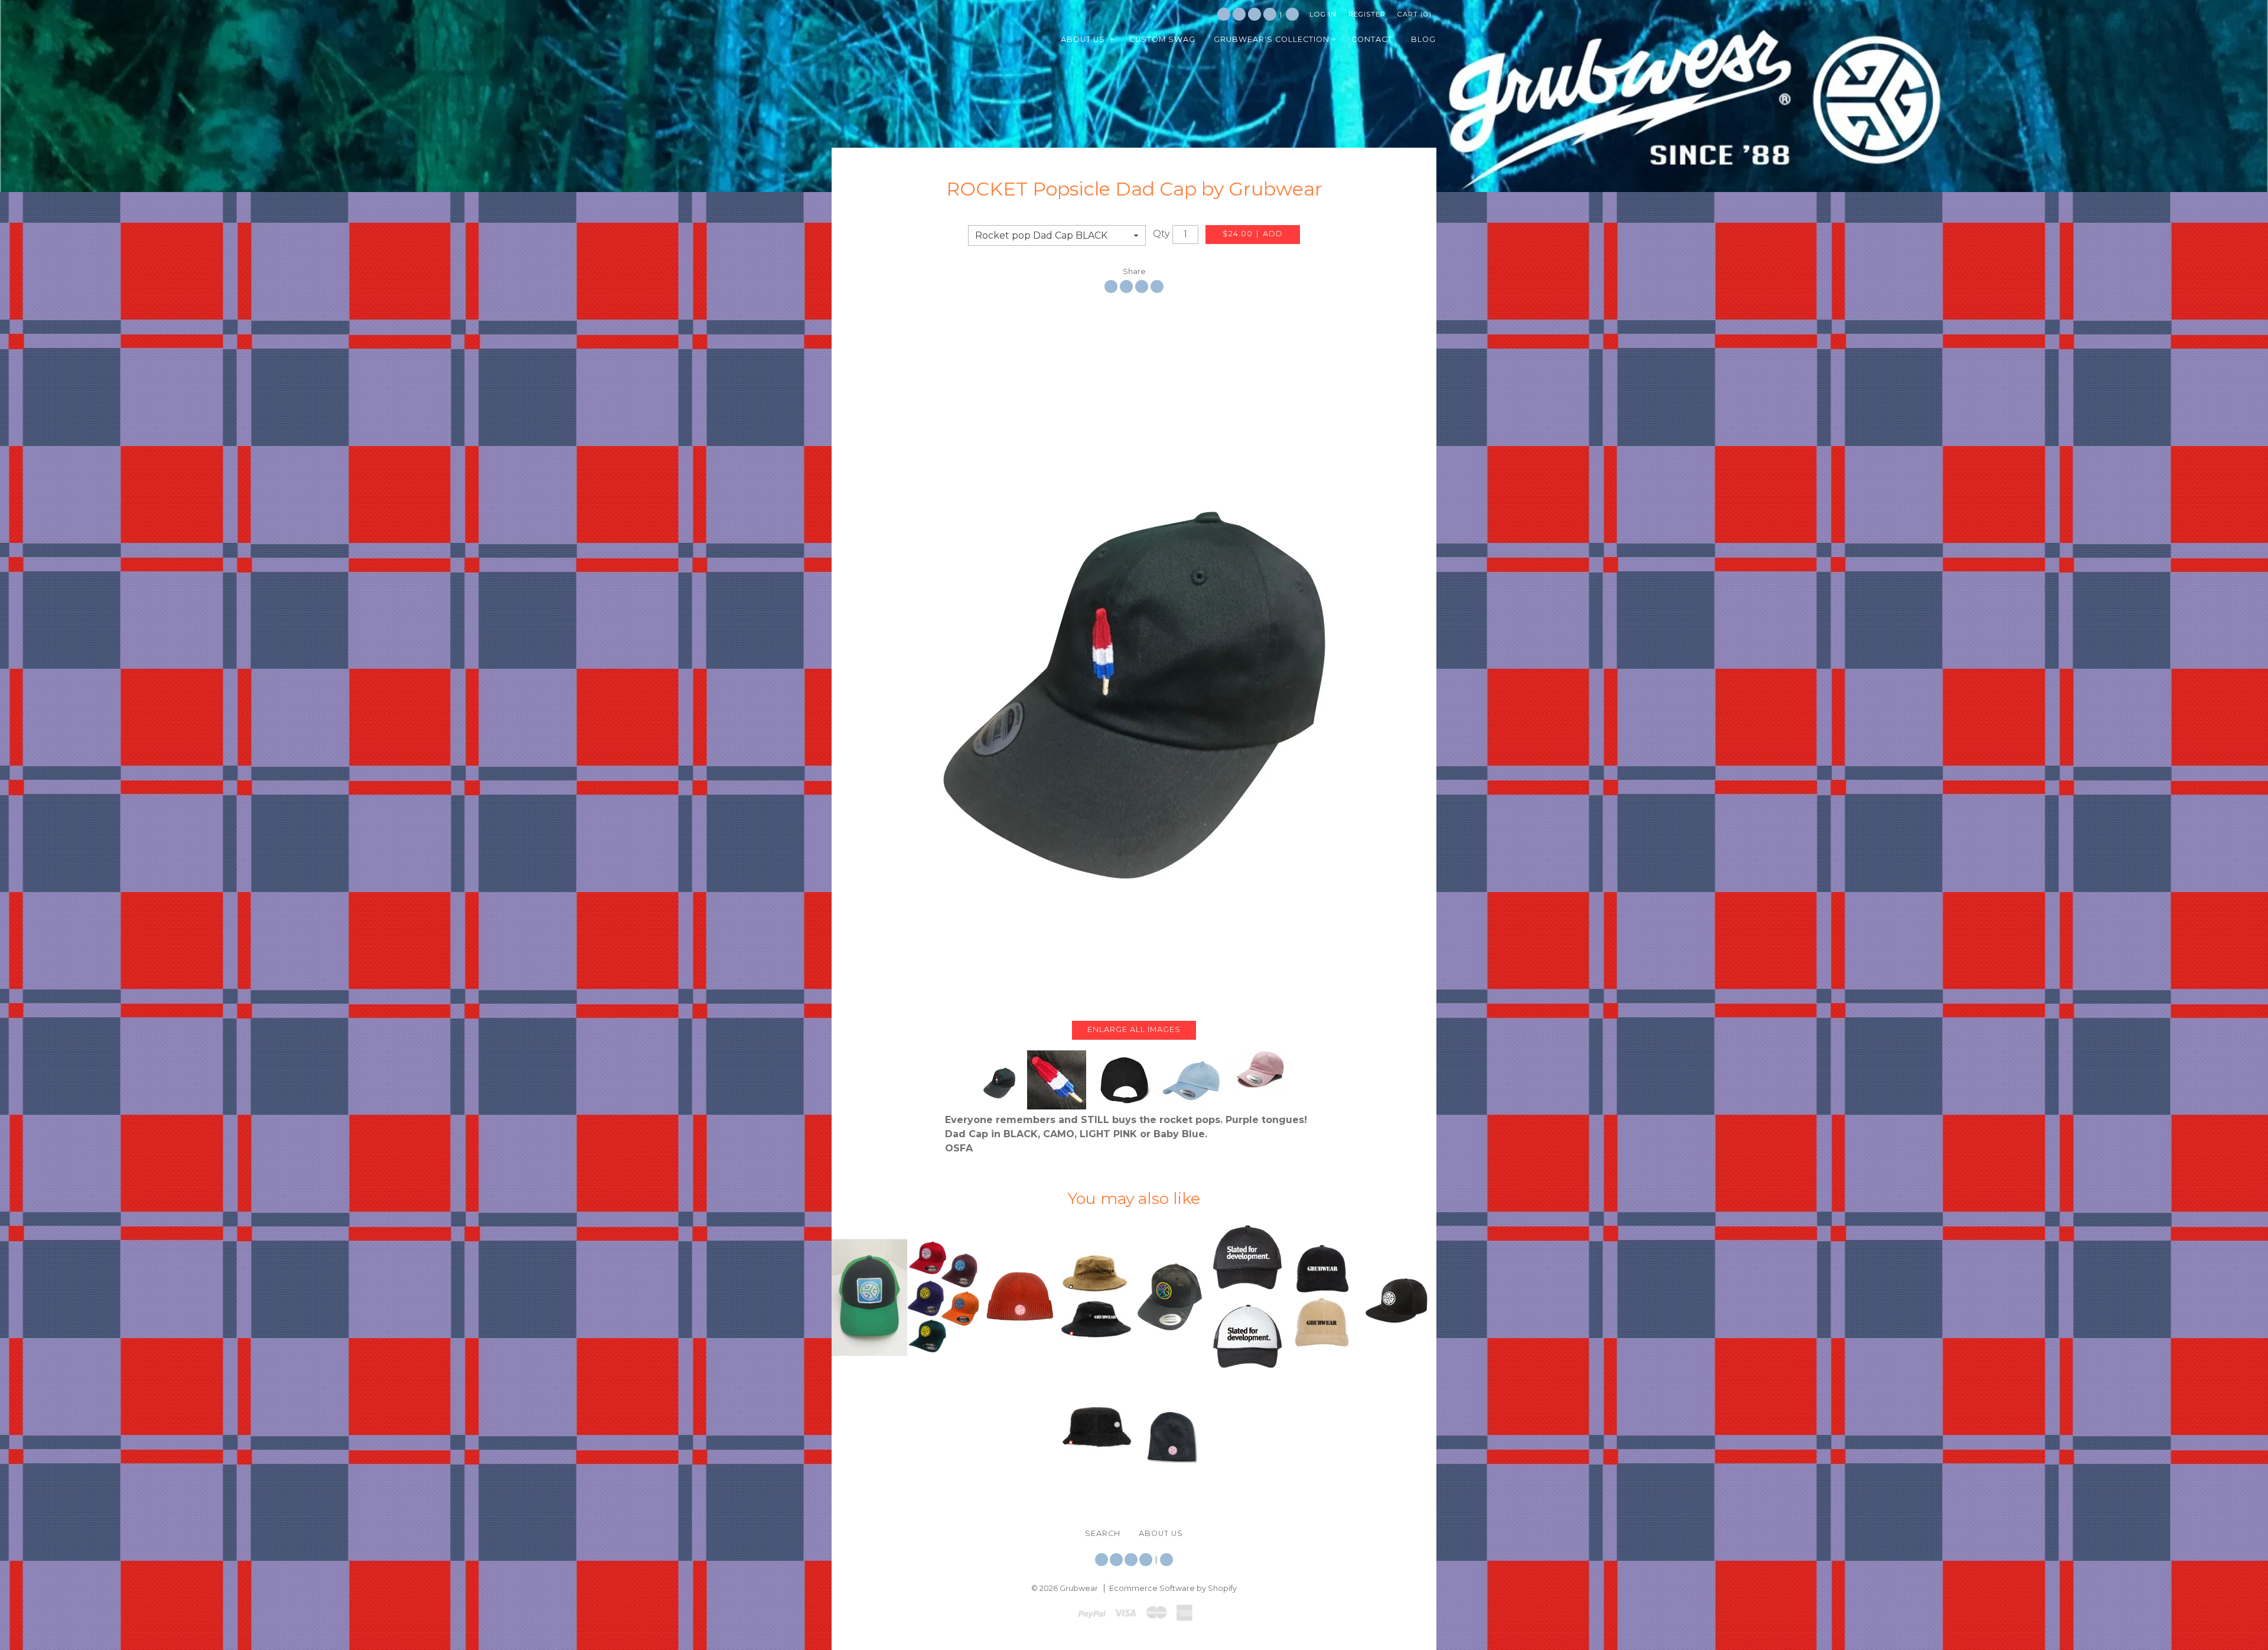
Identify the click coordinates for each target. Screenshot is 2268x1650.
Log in (1323, 14)
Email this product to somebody (1157, 287)
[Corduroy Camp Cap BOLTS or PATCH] (1323, 1297)
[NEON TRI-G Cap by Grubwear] (1172, 1297)
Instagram (1254, 14)
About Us (1161, 1533)
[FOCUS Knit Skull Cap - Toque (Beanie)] (1172, 1432)
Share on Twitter (1126, 287)
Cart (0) (1415, 14)
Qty (1161, 234)
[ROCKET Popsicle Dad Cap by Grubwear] (1134, 657)
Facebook (1239, 14)
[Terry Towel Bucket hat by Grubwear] (1096, 1433)
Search (1292, 14)
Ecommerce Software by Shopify (1173, 1588)
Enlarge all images (1134, 1029)
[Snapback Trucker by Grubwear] (869, 1297)
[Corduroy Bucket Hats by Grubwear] (1096, 1298)
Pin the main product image (1142, 287)
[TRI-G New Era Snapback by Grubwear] (1399, 1297)
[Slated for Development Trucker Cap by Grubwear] (1247, 1297)
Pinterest (1270, 14)
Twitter (1224, 14)
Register (1367, 14)
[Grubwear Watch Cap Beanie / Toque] (1021, 1297)
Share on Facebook (1111, 287)
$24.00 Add (1253, 234)
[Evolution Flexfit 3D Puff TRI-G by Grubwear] (945, 1297)
